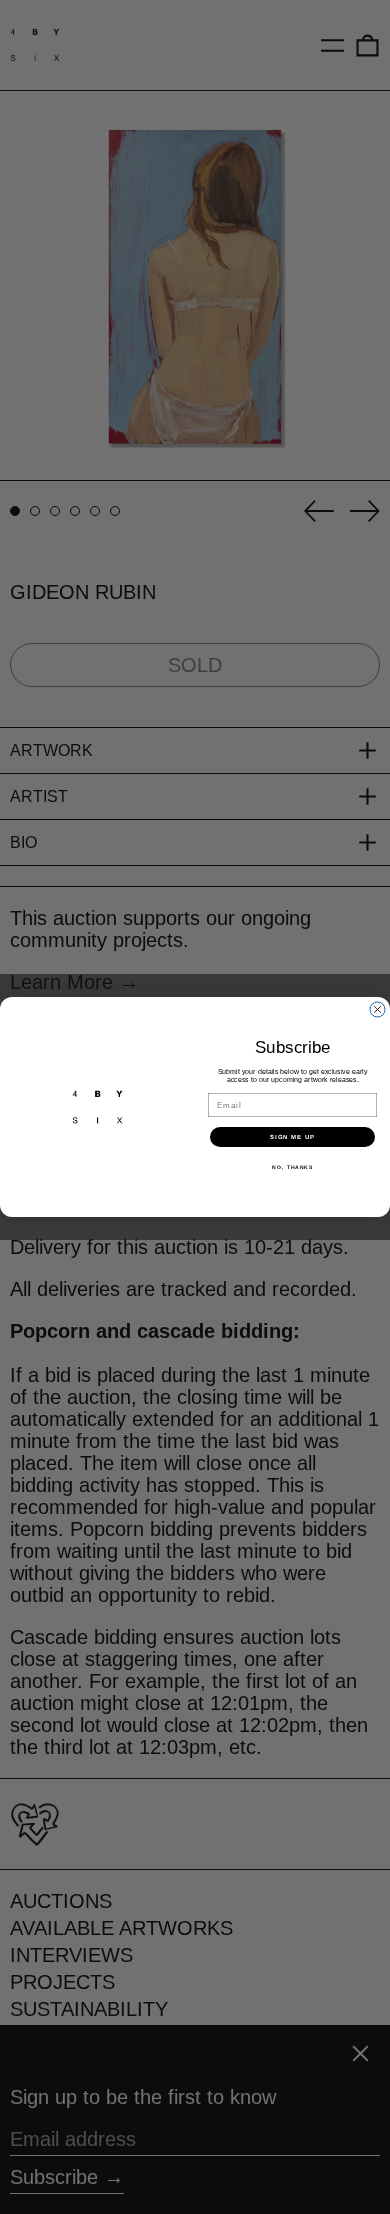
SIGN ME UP (292, 1136)
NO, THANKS (292, 1167)
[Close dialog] (377, 1009)
